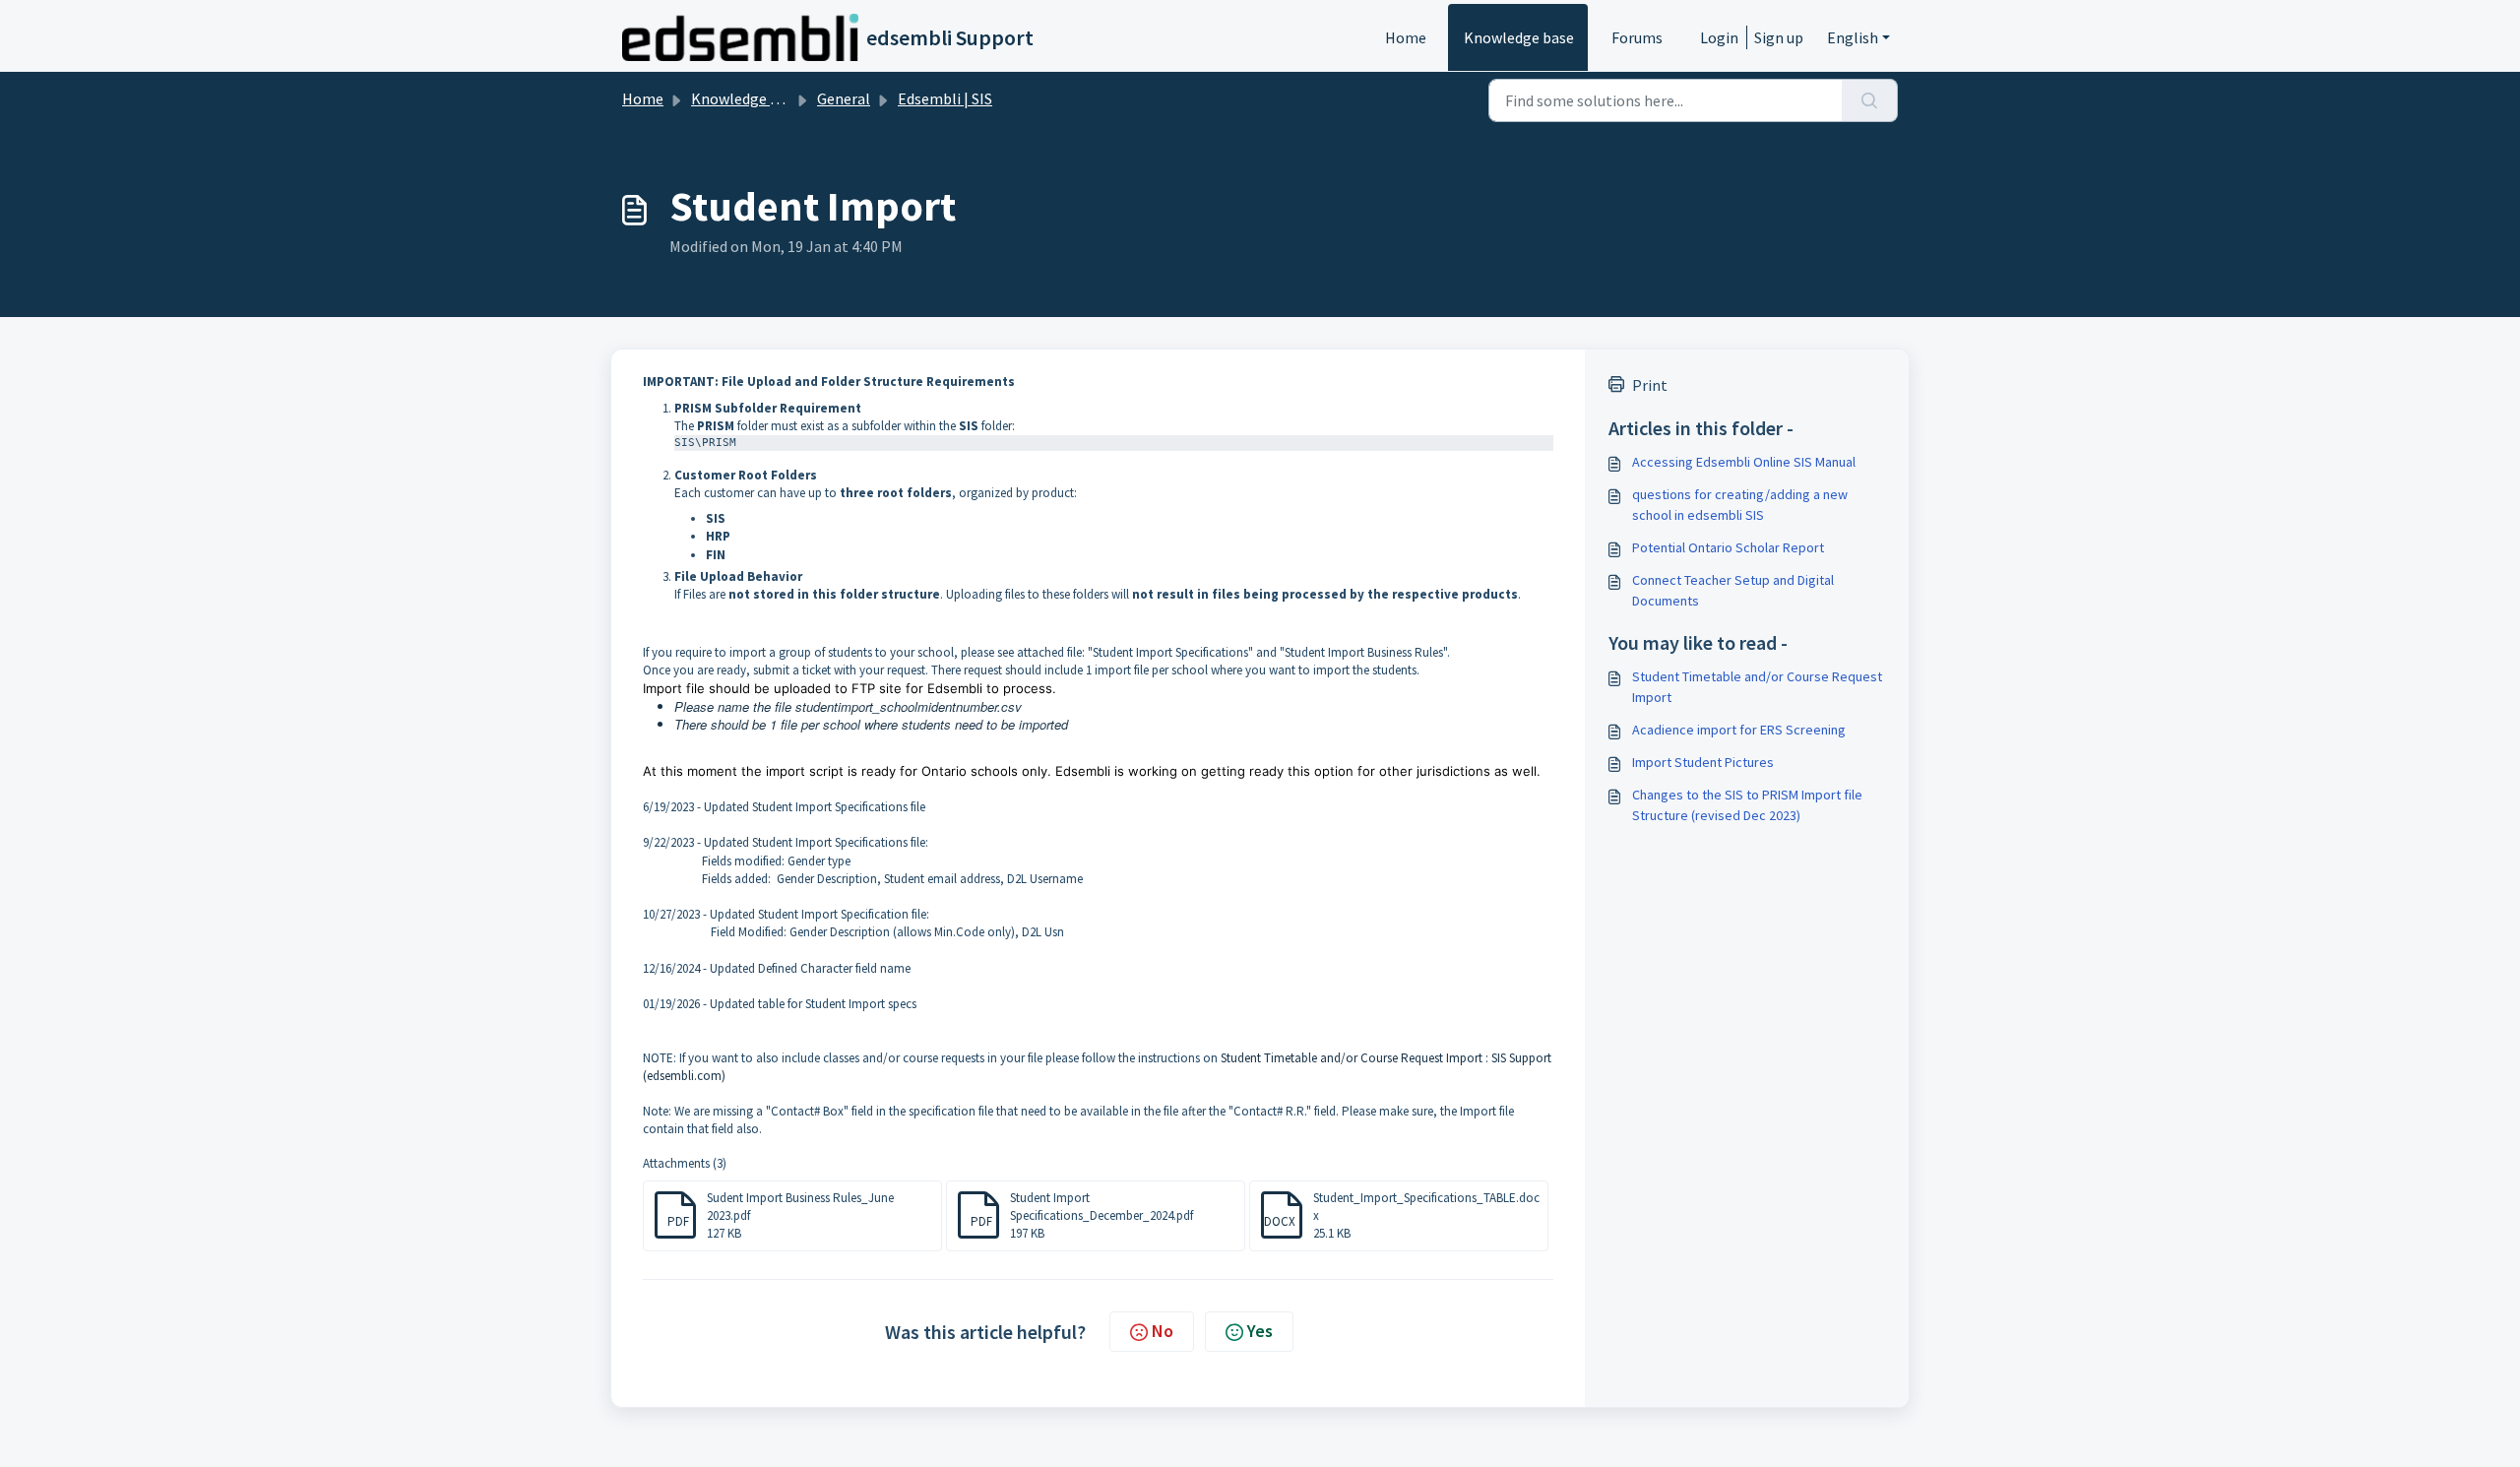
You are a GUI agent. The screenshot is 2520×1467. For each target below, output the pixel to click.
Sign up (1779, 37)
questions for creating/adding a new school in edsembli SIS (1740, 505)
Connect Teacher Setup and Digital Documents (1733, 590)
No (1163, 1331)
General (844, 98)
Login (1719, 37)
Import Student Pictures (1703, 762)
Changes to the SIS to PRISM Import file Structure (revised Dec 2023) (1747, 805)
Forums (1637, 37)
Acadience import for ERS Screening (1739, 730)
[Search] (1870, 100)
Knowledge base (1519, 37)
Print (1650, 385)
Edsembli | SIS (945, 98)
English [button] (1853, 37)
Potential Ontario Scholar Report (1728, 547)
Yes (1260, 1331)
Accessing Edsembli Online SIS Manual (1744, 462)
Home (1406, 37)
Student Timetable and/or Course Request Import (1757, 687)
